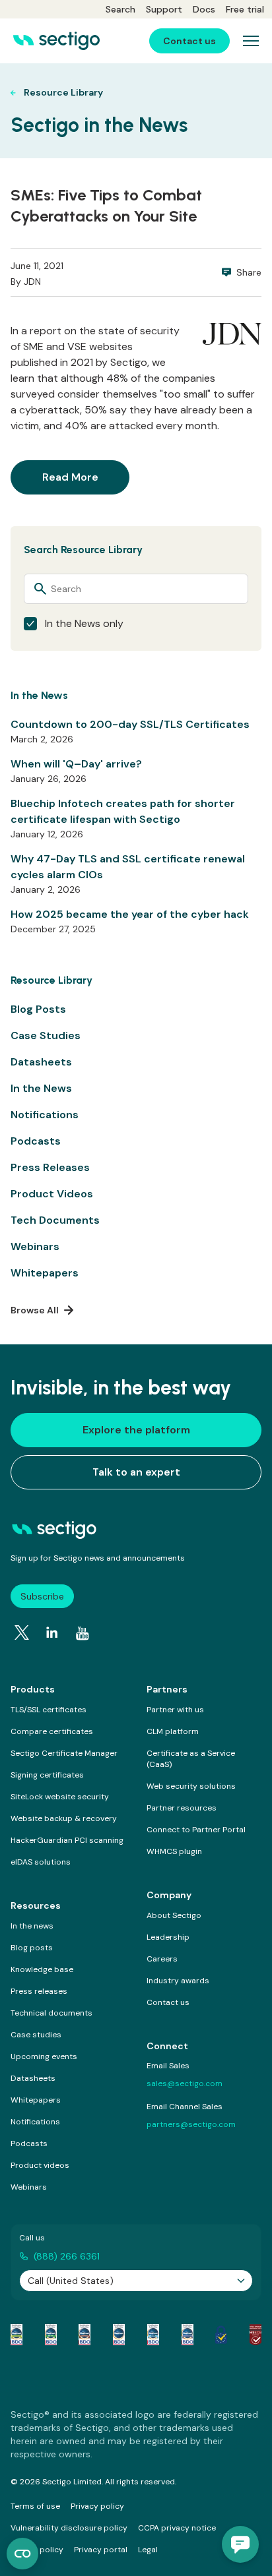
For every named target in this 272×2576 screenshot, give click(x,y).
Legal (148, 2550)
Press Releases (50, 1167)
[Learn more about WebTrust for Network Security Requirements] (17, 2335)
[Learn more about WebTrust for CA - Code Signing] (187, 2335)
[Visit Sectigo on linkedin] (52, 1632)
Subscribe (42, 1596)
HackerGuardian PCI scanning (67, 1840)
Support (164, 9)
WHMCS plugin (174, 1851)
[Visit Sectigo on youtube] (83, 1634)
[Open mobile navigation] (251, 41)
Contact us (168, 2002)
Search (120, 9)
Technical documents (51, 2013)
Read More (70, 477)
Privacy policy (97, 2506)
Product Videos (52, 1194)
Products (33, 1689)
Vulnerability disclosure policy (69, 2528)
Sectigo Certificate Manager (64, 1753)
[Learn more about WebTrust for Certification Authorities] (51, 2335)
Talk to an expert (136, 1472)
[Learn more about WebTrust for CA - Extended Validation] (85, 2335)
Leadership (168, 1937)
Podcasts (36, 1141)
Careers (162, 1959)
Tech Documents (55, 1220)
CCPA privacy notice (177, 2528)
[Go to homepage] (56, 41)
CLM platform (173, 1731)
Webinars (35, 1246)
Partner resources (182, 1808)
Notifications (45, 1115)
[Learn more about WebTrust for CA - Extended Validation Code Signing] (119, 2335)
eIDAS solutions (41, 1862)
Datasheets (41, 1062)
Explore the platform (136, 1430)
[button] (240, 2544)
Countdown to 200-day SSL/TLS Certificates (130, 724)
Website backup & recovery (64, 1818)
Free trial (245, 9)
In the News (41, 1088)
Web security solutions (191, 1786)
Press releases (39, 1991)
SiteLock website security (60, 1797)
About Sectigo (174, 1915)
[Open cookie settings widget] (22, 2554)
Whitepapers (45, 1273)
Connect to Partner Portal (196, 1830)
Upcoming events (44, 2056)
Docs (204, 9)
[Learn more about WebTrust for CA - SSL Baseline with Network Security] (153, 2335)
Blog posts (32, 1948)
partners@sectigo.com (191, 2124)
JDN (32, 282)
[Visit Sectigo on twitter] (22, 1632)
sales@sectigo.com (185, 2083)
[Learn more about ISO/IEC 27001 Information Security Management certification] (255, 2335)
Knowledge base (42, 1969)
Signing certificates (47, 1775)
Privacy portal (101, 2550)
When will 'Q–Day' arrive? (76, 764)
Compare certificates (52, 1731)
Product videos (40, 2165)
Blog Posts (38, 1009)
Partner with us (175, 1710)
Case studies (36, 2035)
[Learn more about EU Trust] (221, 2335)
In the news (32, 1926)
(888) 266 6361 (67, 2256)
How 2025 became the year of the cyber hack (130, 914)
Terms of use (35, 2506)
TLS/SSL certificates (49, 1710)
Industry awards (178, 1981)
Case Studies (46, 1035)
